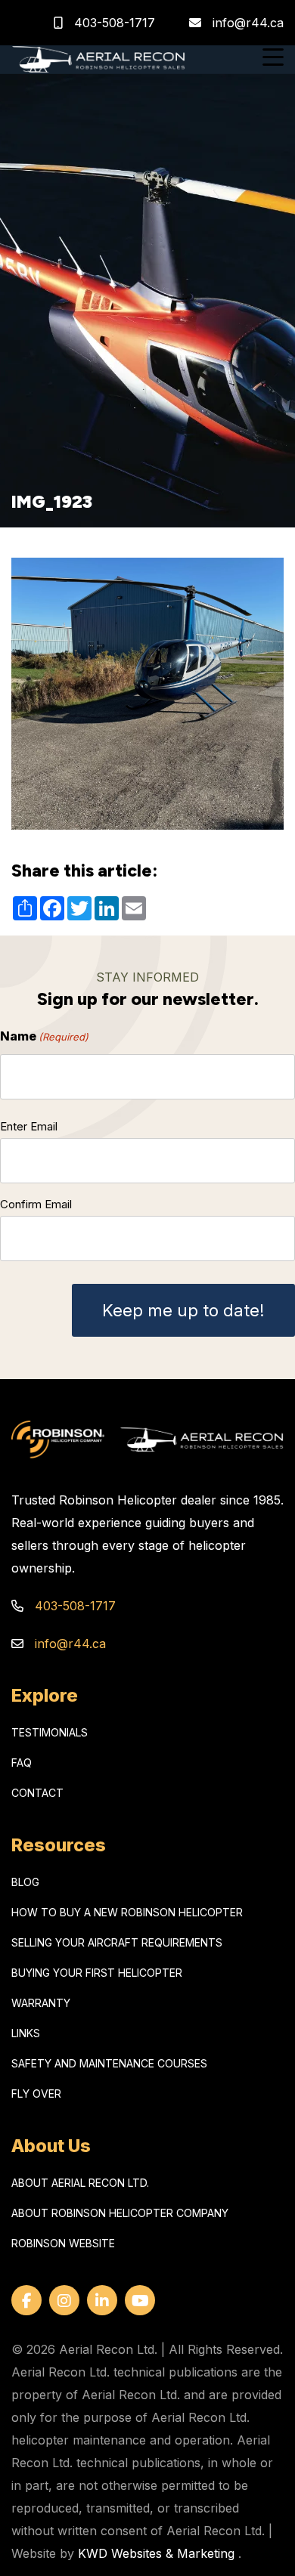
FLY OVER (36, 2094)
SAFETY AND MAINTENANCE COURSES (109, 2063)
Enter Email (29, 1126)
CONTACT (37, 1793)
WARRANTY (41, 2003)
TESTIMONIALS (50, 1732)
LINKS (26, 2033)
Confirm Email (36, 1204)
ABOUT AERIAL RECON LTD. (80, 2183)
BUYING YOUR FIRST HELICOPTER (97, 1973)
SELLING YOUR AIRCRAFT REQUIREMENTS (117, 1942)
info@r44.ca (248, 23)
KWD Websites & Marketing (156, 2553)
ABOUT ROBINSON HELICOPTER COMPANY (120, 2213)
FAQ (22, 1763)
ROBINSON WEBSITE (63, 2243)
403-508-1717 (113, 23)
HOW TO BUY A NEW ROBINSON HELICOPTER (127, 1912)
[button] (273, 59)
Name (44, 1036)
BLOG (25, 1882)
